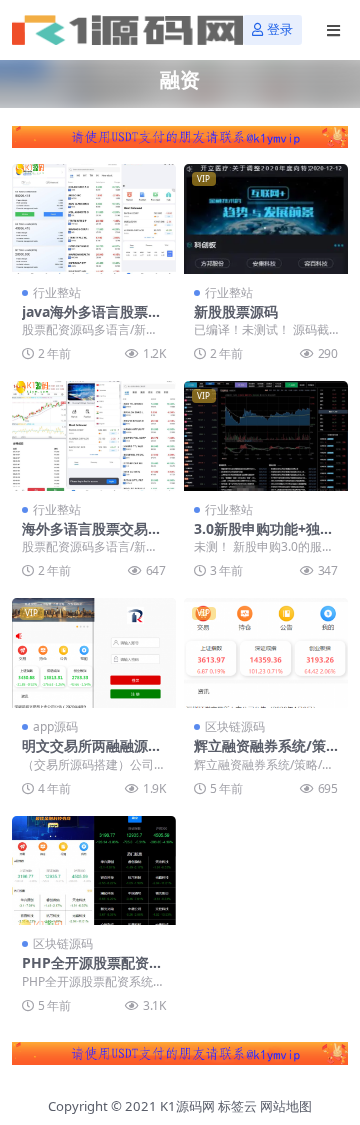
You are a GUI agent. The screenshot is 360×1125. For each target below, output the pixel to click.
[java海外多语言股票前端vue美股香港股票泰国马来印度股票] (94, 218)
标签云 (237, 1106)
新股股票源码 (236, 311)
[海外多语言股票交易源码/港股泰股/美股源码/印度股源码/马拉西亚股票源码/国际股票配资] (94, 435)
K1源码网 (187, 1106)
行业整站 (57, 292)
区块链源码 (235, 726)
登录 (280, 29)
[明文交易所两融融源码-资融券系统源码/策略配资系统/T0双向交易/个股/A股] (94, 652)
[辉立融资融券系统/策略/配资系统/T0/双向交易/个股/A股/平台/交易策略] (266, 652)
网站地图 (286, 1106)
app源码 (55, 726)
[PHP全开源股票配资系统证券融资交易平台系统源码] (94, 870)
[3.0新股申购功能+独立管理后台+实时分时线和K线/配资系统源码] (266, 435)
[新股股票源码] (266, 218)
